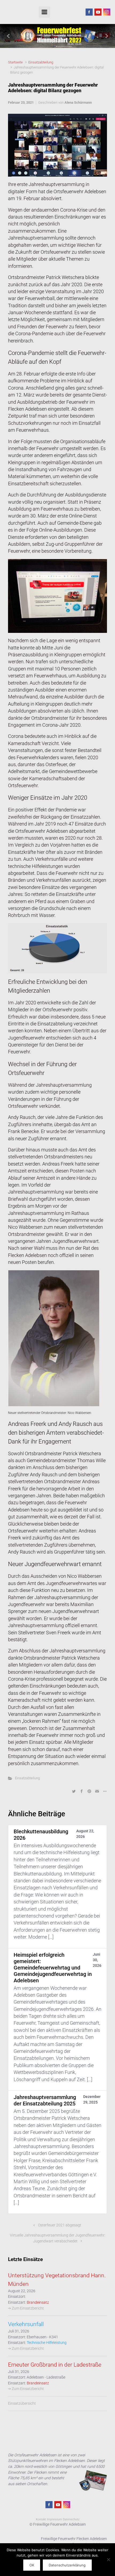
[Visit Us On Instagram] (107, 12)
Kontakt (41, 2519)
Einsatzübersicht (22, 2403)
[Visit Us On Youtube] (98, 12)
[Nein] (108, 2559)
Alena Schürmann (78, 102)
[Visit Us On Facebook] (89, 12)
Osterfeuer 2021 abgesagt (60, 2225)
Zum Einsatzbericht (28, 2308)
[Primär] (44, 12)
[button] (9, 36)
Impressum (54, 2519)
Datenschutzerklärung (67, 2565)
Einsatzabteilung (41, 62)
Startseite (15, 62)
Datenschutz (71, 2519)
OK (32, 2565)
